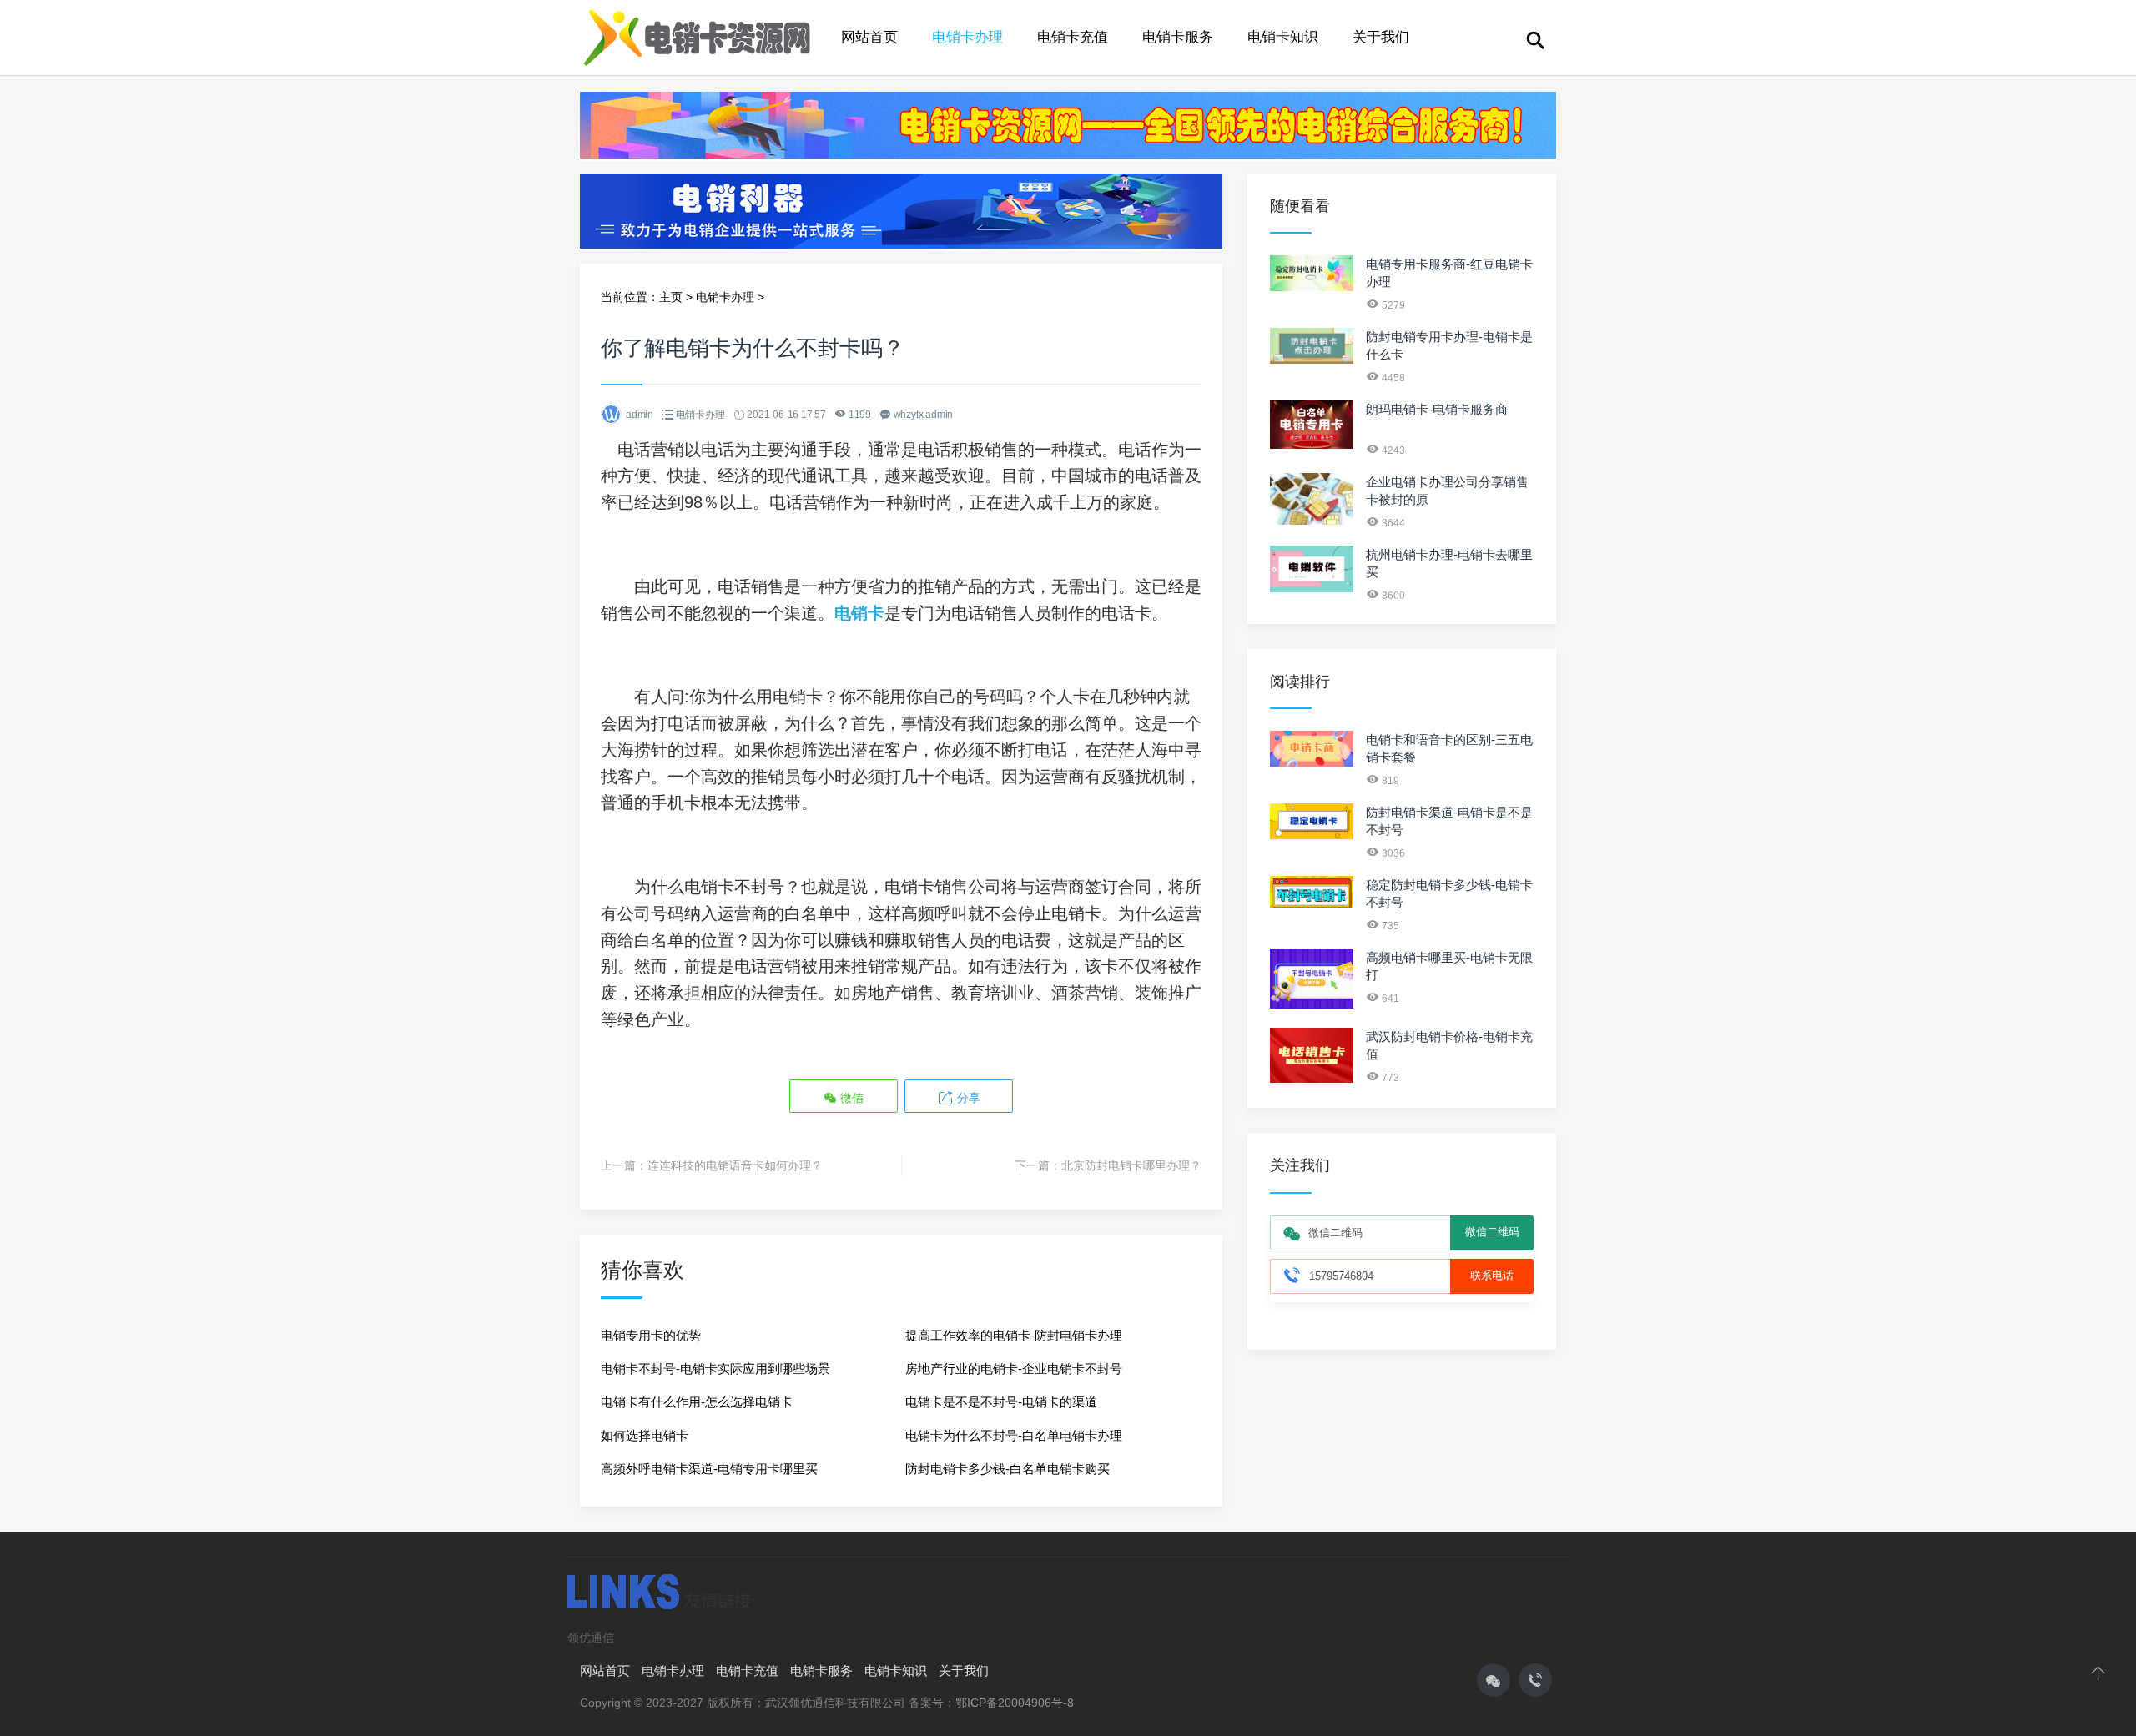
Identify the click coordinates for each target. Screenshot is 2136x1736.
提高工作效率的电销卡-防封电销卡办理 (1014, 1335)
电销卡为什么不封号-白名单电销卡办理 (1014, 1435)
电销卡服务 (1178, 37)
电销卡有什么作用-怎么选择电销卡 (697, 1402)
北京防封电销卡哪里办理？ (1131, 1165)
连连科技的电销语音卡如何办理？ (735, 1165)
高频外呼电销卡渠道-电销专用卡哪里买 (709, 1469)
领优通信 (591, 1638)
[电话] (1535, 1680)
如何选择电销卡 (645, 1435)
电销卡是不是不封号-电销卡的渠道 (1001, 1402)
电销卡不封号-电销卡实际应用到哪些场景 (715, 1369)
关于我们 (1381, 37)
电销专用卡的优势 (651, 1335)
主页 (671, 297)
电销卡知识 (1283, 37)
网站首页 (869, 37)
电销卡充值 (1073, 37)
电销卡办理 (967, 37)
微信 (850, 1098)
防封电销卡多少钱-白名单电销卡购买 (1008, 1469)
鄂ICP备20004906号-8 (1015, 1703)
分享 (967, 1098)
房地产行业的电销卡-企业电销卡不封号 (1014, 1369)
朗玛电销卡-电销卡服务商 (1437, 409)
